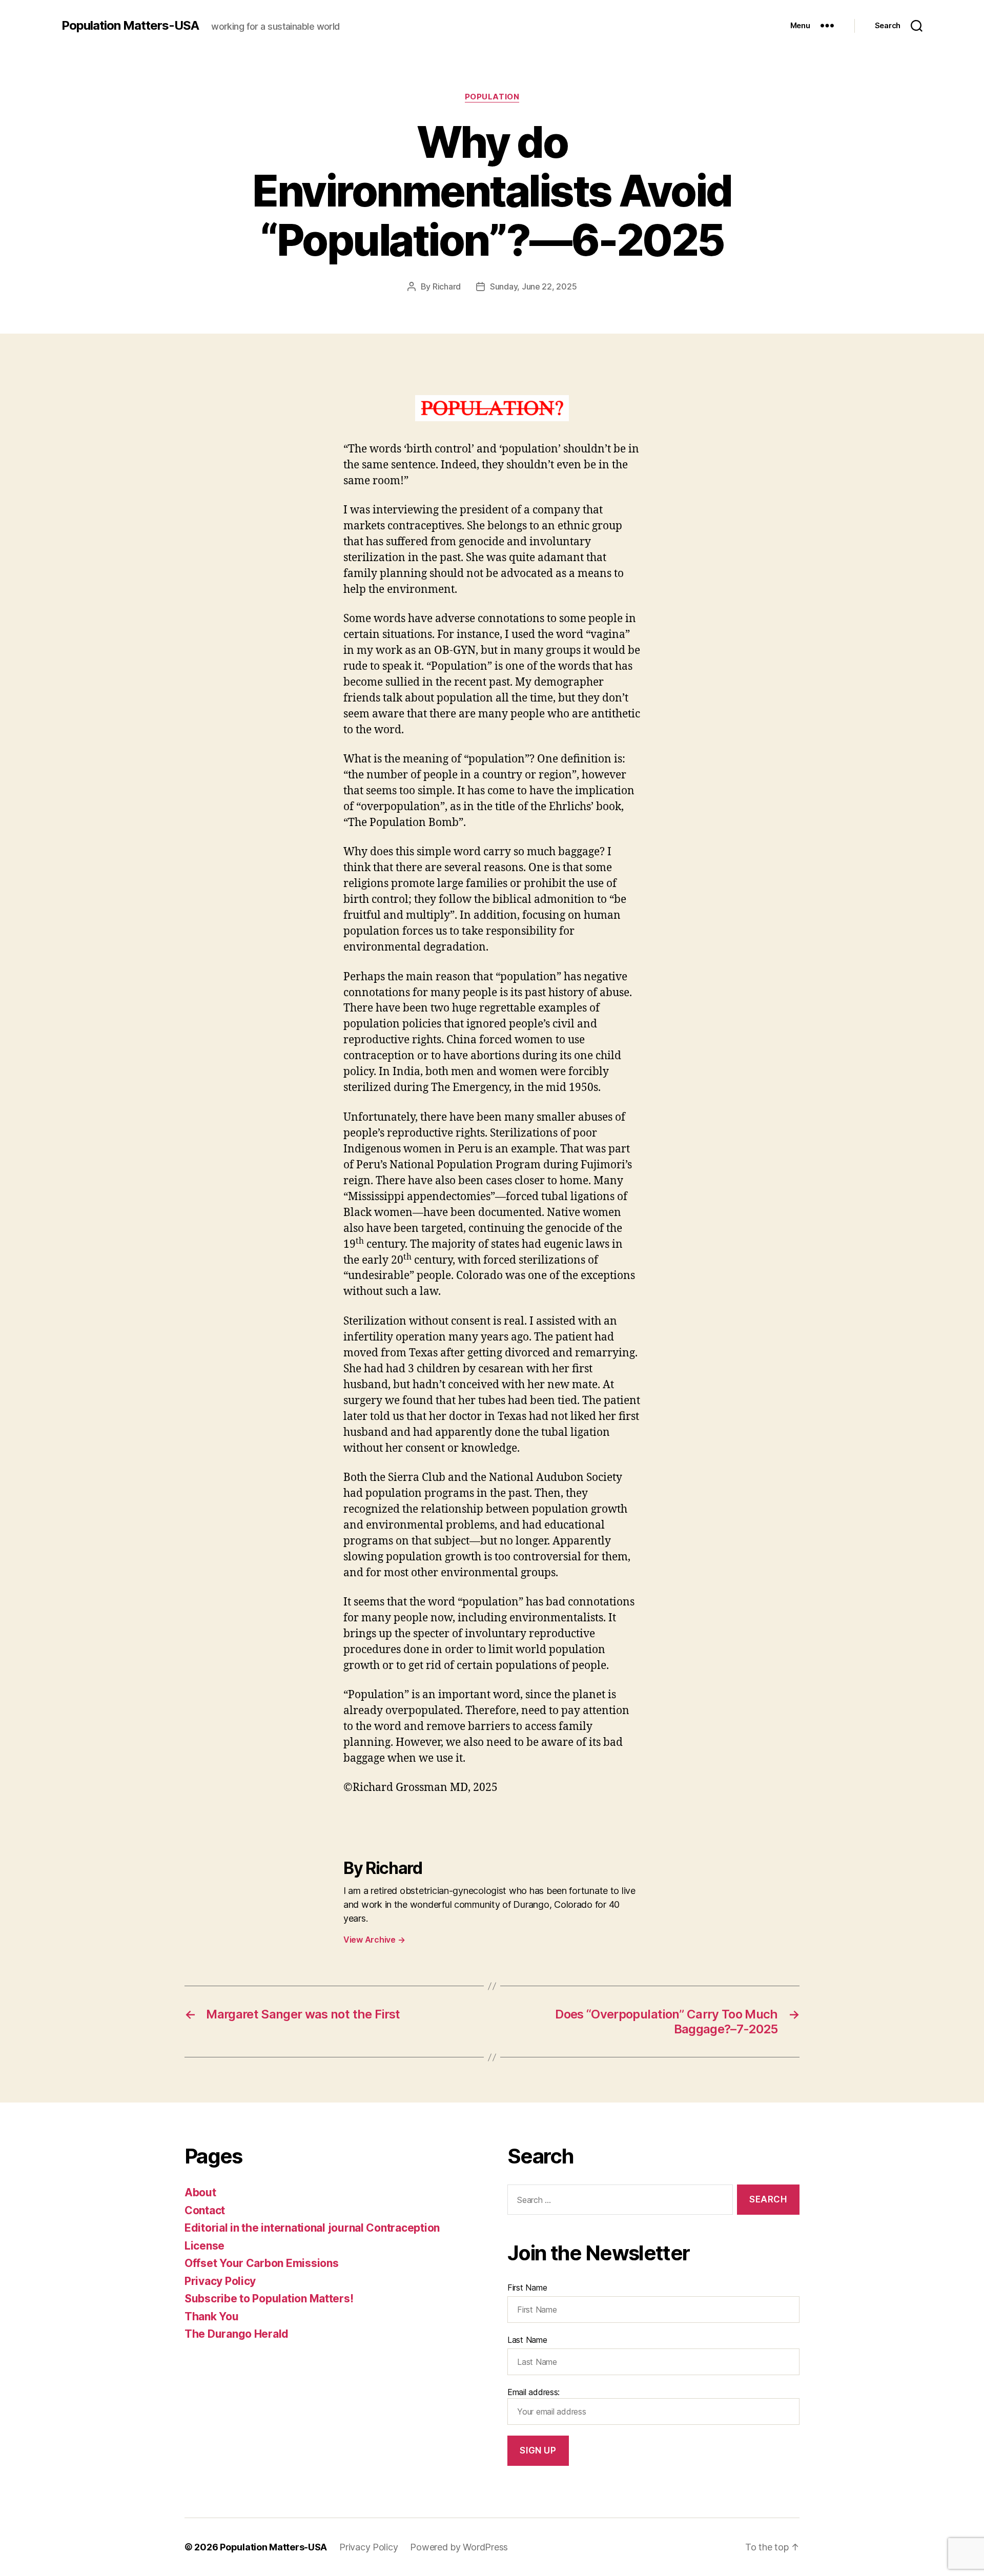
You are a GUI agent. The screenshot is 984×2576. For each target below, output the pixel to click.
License (204, 2246)
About (200, 2192)
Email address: (534, 2392)
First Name (527, 2288)
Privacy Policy (220, 2281)
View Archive (374, 1940)
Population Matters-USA (130, 26)
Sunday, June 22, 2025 (533, 286)
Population (492, 97)
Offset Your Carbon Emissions (261, 2263)
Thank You (212, 2316)
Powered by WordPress (459, 2547)
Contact (205, 2210)
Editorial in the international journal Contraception (312, 2228)
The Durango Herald (237, 2334)
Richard (447, 286)
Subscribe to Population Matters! (269, 2299)
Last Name (527, 2340)
